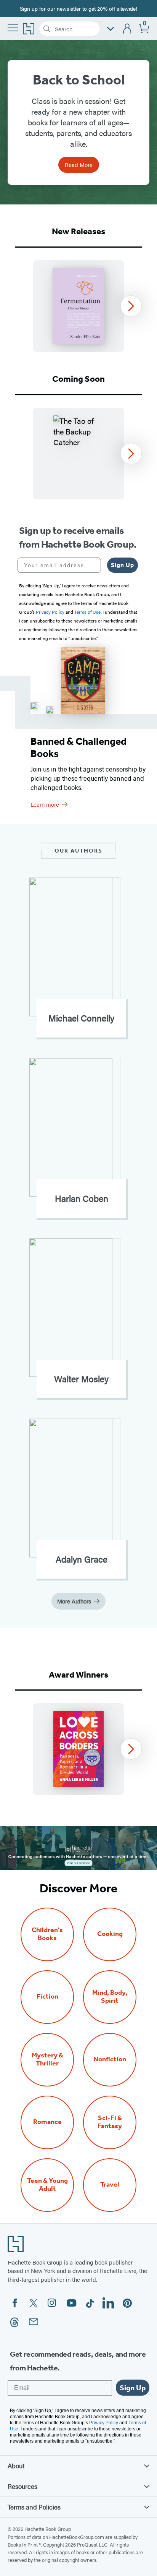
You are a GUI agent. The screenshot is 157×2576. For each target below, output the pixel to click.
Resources (22, 2486)
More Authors (74, 1601)
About (16, 2466)
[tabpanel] (78, 306)
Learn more (45, 804)
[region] (78, 306)
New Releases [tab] (78, 231)
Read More (79, 165)
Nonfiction (110, 2059)
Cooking (110, 1934)
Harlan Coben (82, 1198)
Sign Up (123, 565)
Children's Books (47, 1934)
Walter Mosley (81, 1379)
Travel (110, 2184)
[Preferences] (111, 29)
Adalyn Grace (82, 1559)
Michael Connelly (81, 1018)
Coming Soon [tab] (78, 379)
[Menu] (13, 28)
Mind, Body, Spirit (110, 1997)
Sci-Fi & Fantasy (110, 2122)
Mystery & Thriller (47, 2059)
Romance (47, 2122)
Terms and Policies (34, 2507)
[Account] (127, 29)
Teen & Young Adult (47, 2185)
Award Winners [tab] (78, 1675)
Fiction (47, 1996)
